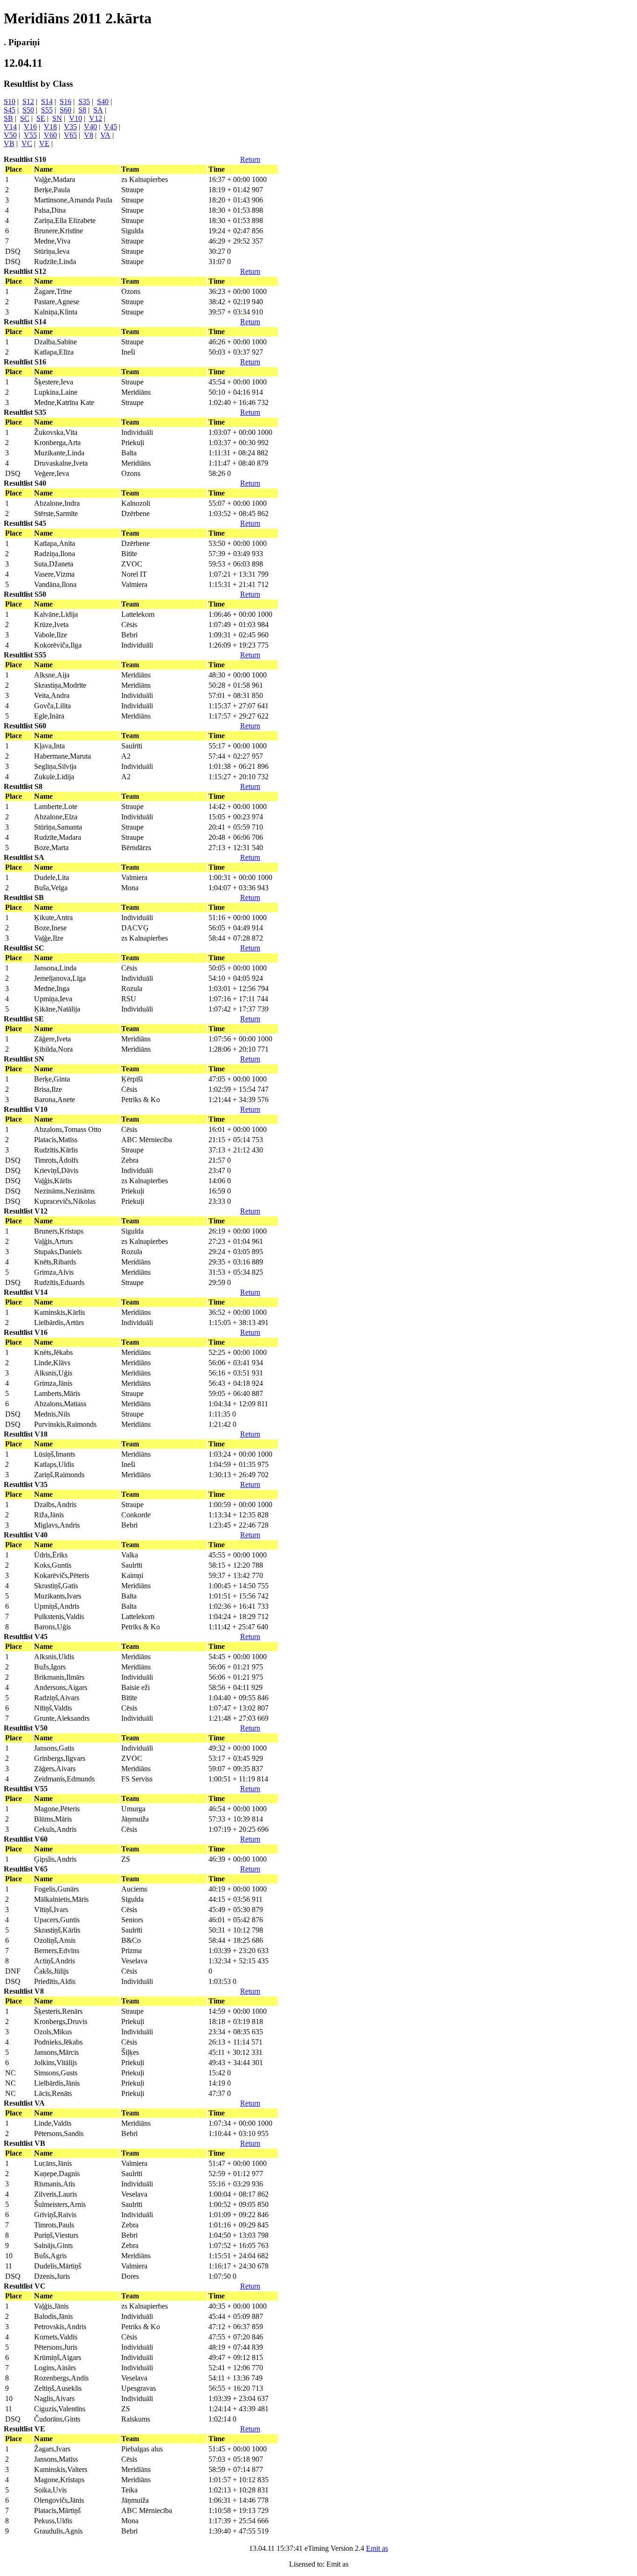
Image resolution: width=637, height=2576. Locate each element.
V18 (50, 127)
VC (27, 143)
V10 (76, 118)
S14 (47, 101)
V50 (10, 135)
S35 (84, 101)
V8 (89, 135)
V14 (10, 127)
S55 (47, 110)
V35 (70, 127)
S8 (82, 110)
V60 (50, 135)
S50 (28, 110)
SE (41, 118)
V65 (70, 135)
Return (250, 159)
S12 (28, 101)
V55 (30, 135)
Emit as (377, 2548)
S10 (10, 101)
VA (105, 135)
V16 (30, 127)
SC (25, 118)
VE (44, 143)
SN (57, 118)
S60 (66, 110)
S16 (66, 101)
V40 (90, 127)
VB (9, 143)
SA (98, 110)
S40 (103, 101)
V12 (96, 118)
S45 (10, 110)
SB (8, 118)
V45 (111, 127)
